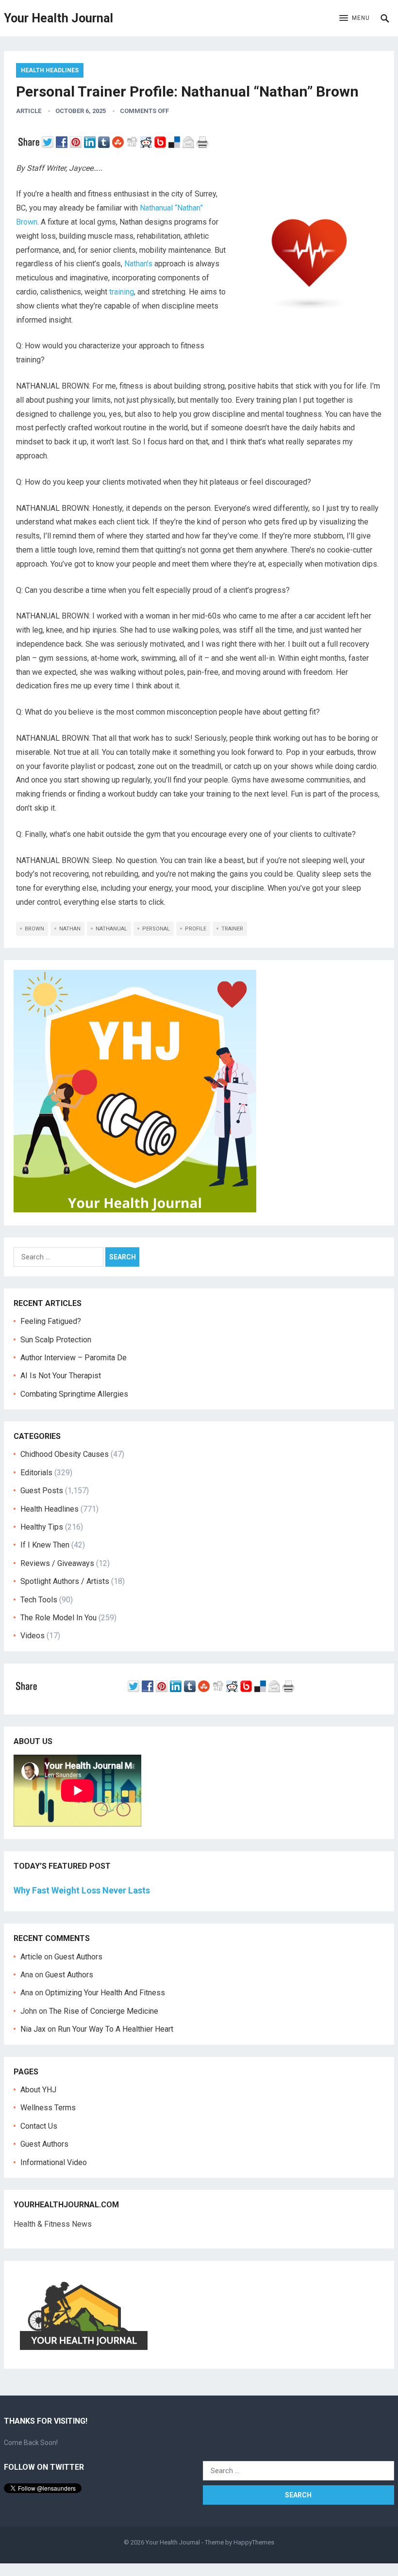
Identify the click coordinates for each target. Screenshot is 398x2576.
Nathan (70, 929)
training (122, 292)
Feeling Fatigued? (51, 1321)
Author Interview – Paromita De (74, 1358)
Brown (34, 929)
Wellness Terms (48, 2108)
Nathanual (111, 929)
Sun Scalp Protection (56, 1340)
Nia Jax (33, 2029)
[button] (355, 18)
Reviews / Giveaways (57, 1563)
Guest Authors (78, 1957)
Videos (33, 1636)
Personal (156, 929)
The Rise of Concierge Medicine (104, 2011)
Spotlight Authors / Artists (65, 1581)
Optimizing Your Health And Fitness (105, 1993)
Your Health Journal (58, 18)
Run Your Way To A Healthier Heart (116, 2029)
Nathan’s (138, 264)
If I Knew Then (45, 1545)
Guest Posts (42, 1491)
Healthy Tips (42, 1527)
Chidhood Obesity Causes (65, 1454)
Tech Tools (39, 1600)
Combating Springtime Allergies (76, 1394)
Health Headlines (50, 70)
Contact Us (39, 2126)
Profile (196, 929)
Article (29, 111)
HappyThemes (254, 2542)
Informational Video (54, 2162)
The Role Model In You (58, 1618)
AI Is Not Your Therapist (61, 1376)
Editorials (36, 1473)
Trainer (232, 929)
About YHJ (38, 2090)
